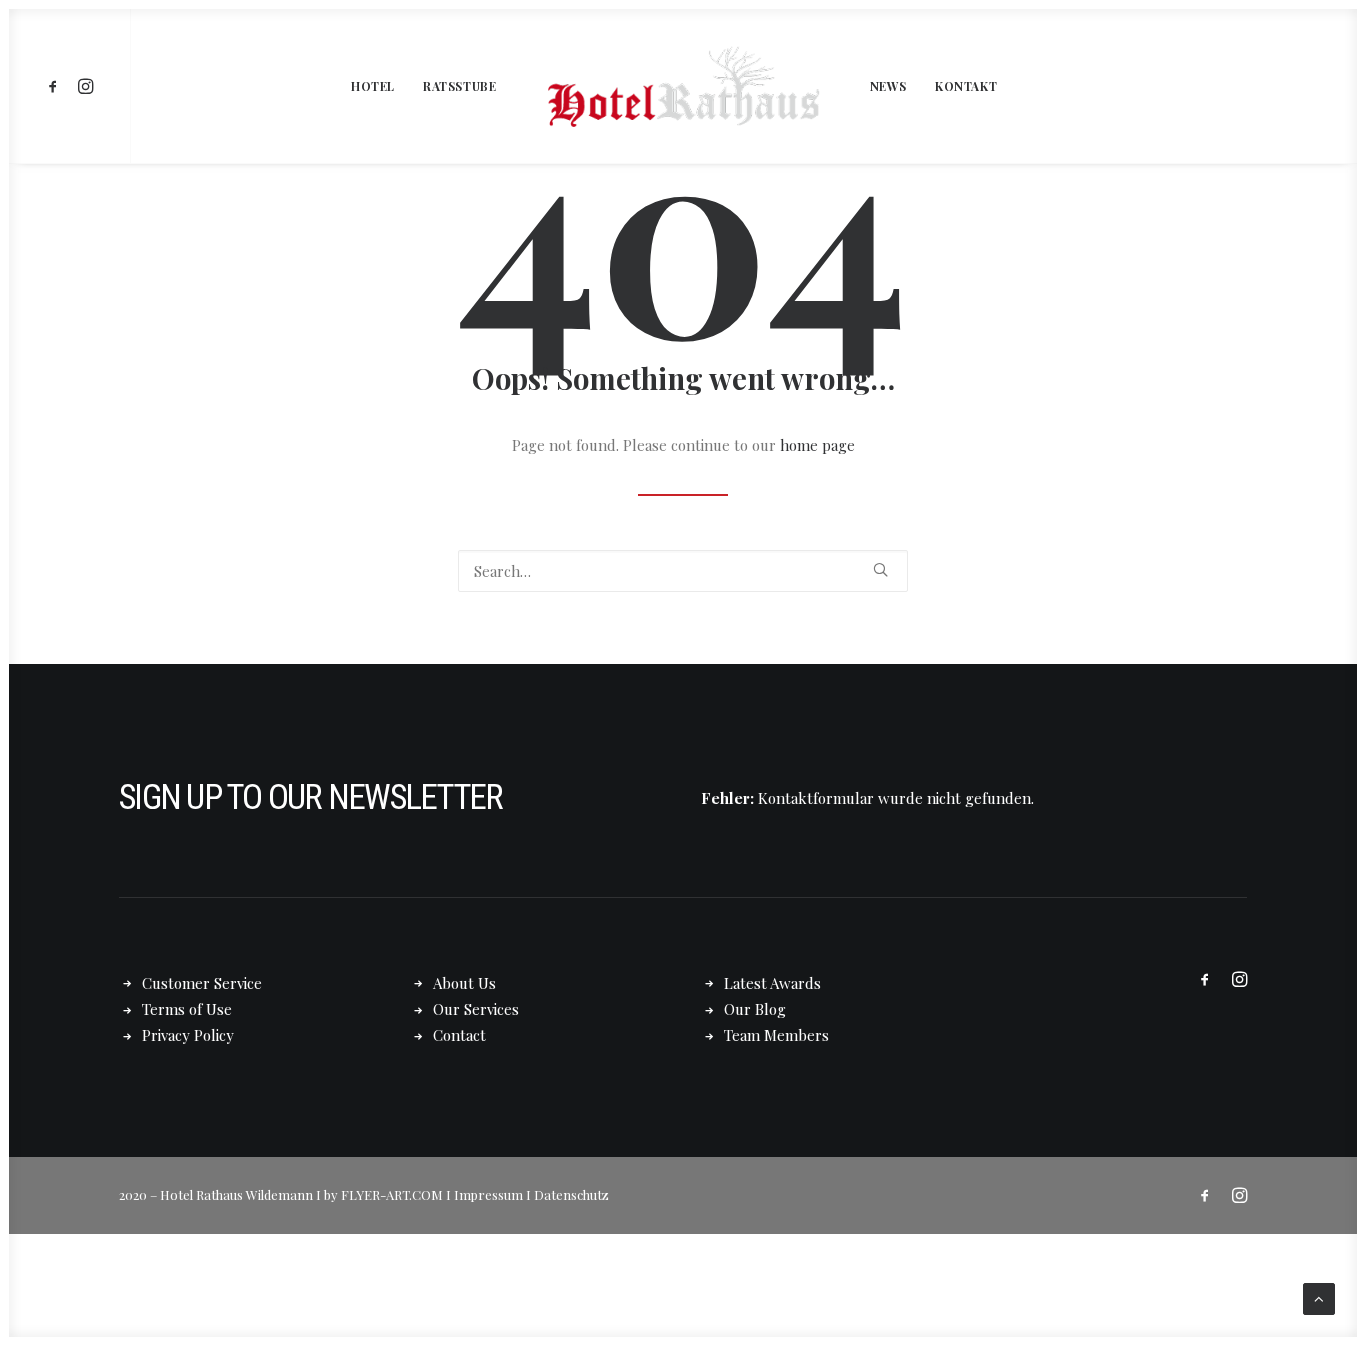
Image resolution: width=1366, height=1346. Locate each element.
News (888, 86)
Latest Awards (772, 983)
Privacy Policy (188, 1035)
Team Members (776, 1035)
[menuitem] (56, 86)
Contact (459, 1035)
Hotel (373, 86)
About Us (464, 983)
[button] (56, 86)
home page (817, 445)
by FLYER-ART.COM (383, 1194)
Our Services (476, 1009)
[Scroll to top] (1319, 1297)
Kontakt (966, 86)
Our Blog (755, 1009)
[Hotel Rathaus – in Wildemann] (682, 86)
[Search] (683, 571)
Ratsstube (459, 86)
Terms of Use (187, 1009)
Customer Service (202, 983)
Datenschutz (571, 1194)
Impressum (488, 1194)
